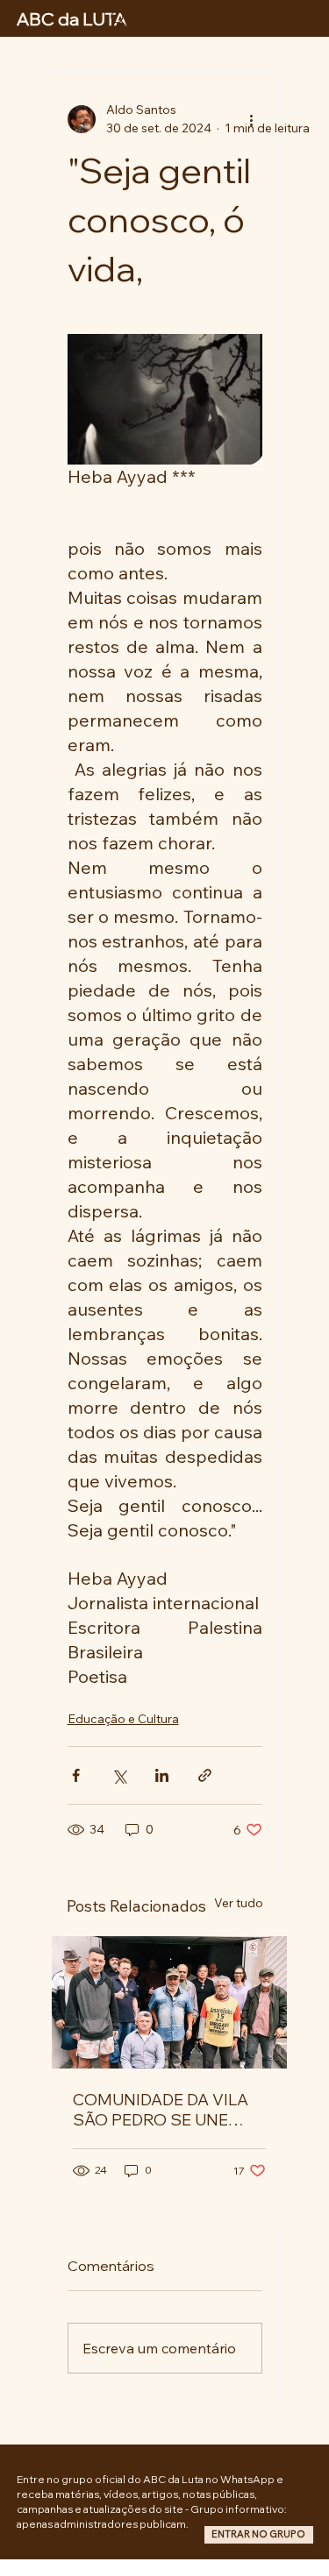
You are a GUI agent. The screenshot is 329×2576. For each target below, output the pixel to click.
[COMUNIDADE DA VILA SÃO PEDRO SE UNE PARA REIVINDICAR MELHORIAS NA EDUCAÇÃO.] (169, 2002)
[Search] (118, 18)
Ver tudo (239, 1903)
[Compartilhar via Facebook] (76, 1775)
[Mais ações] (252, 119)
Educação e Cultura (123, 1719)
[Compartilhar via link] (205, 1775)
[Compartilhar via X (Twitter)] (119, 1775)
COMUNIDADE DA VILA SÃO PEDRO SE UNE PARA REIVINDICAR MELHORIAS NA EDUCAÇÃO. (161, 2110)
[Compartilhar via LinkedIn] (162, 1775)
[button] (259, 2535)
